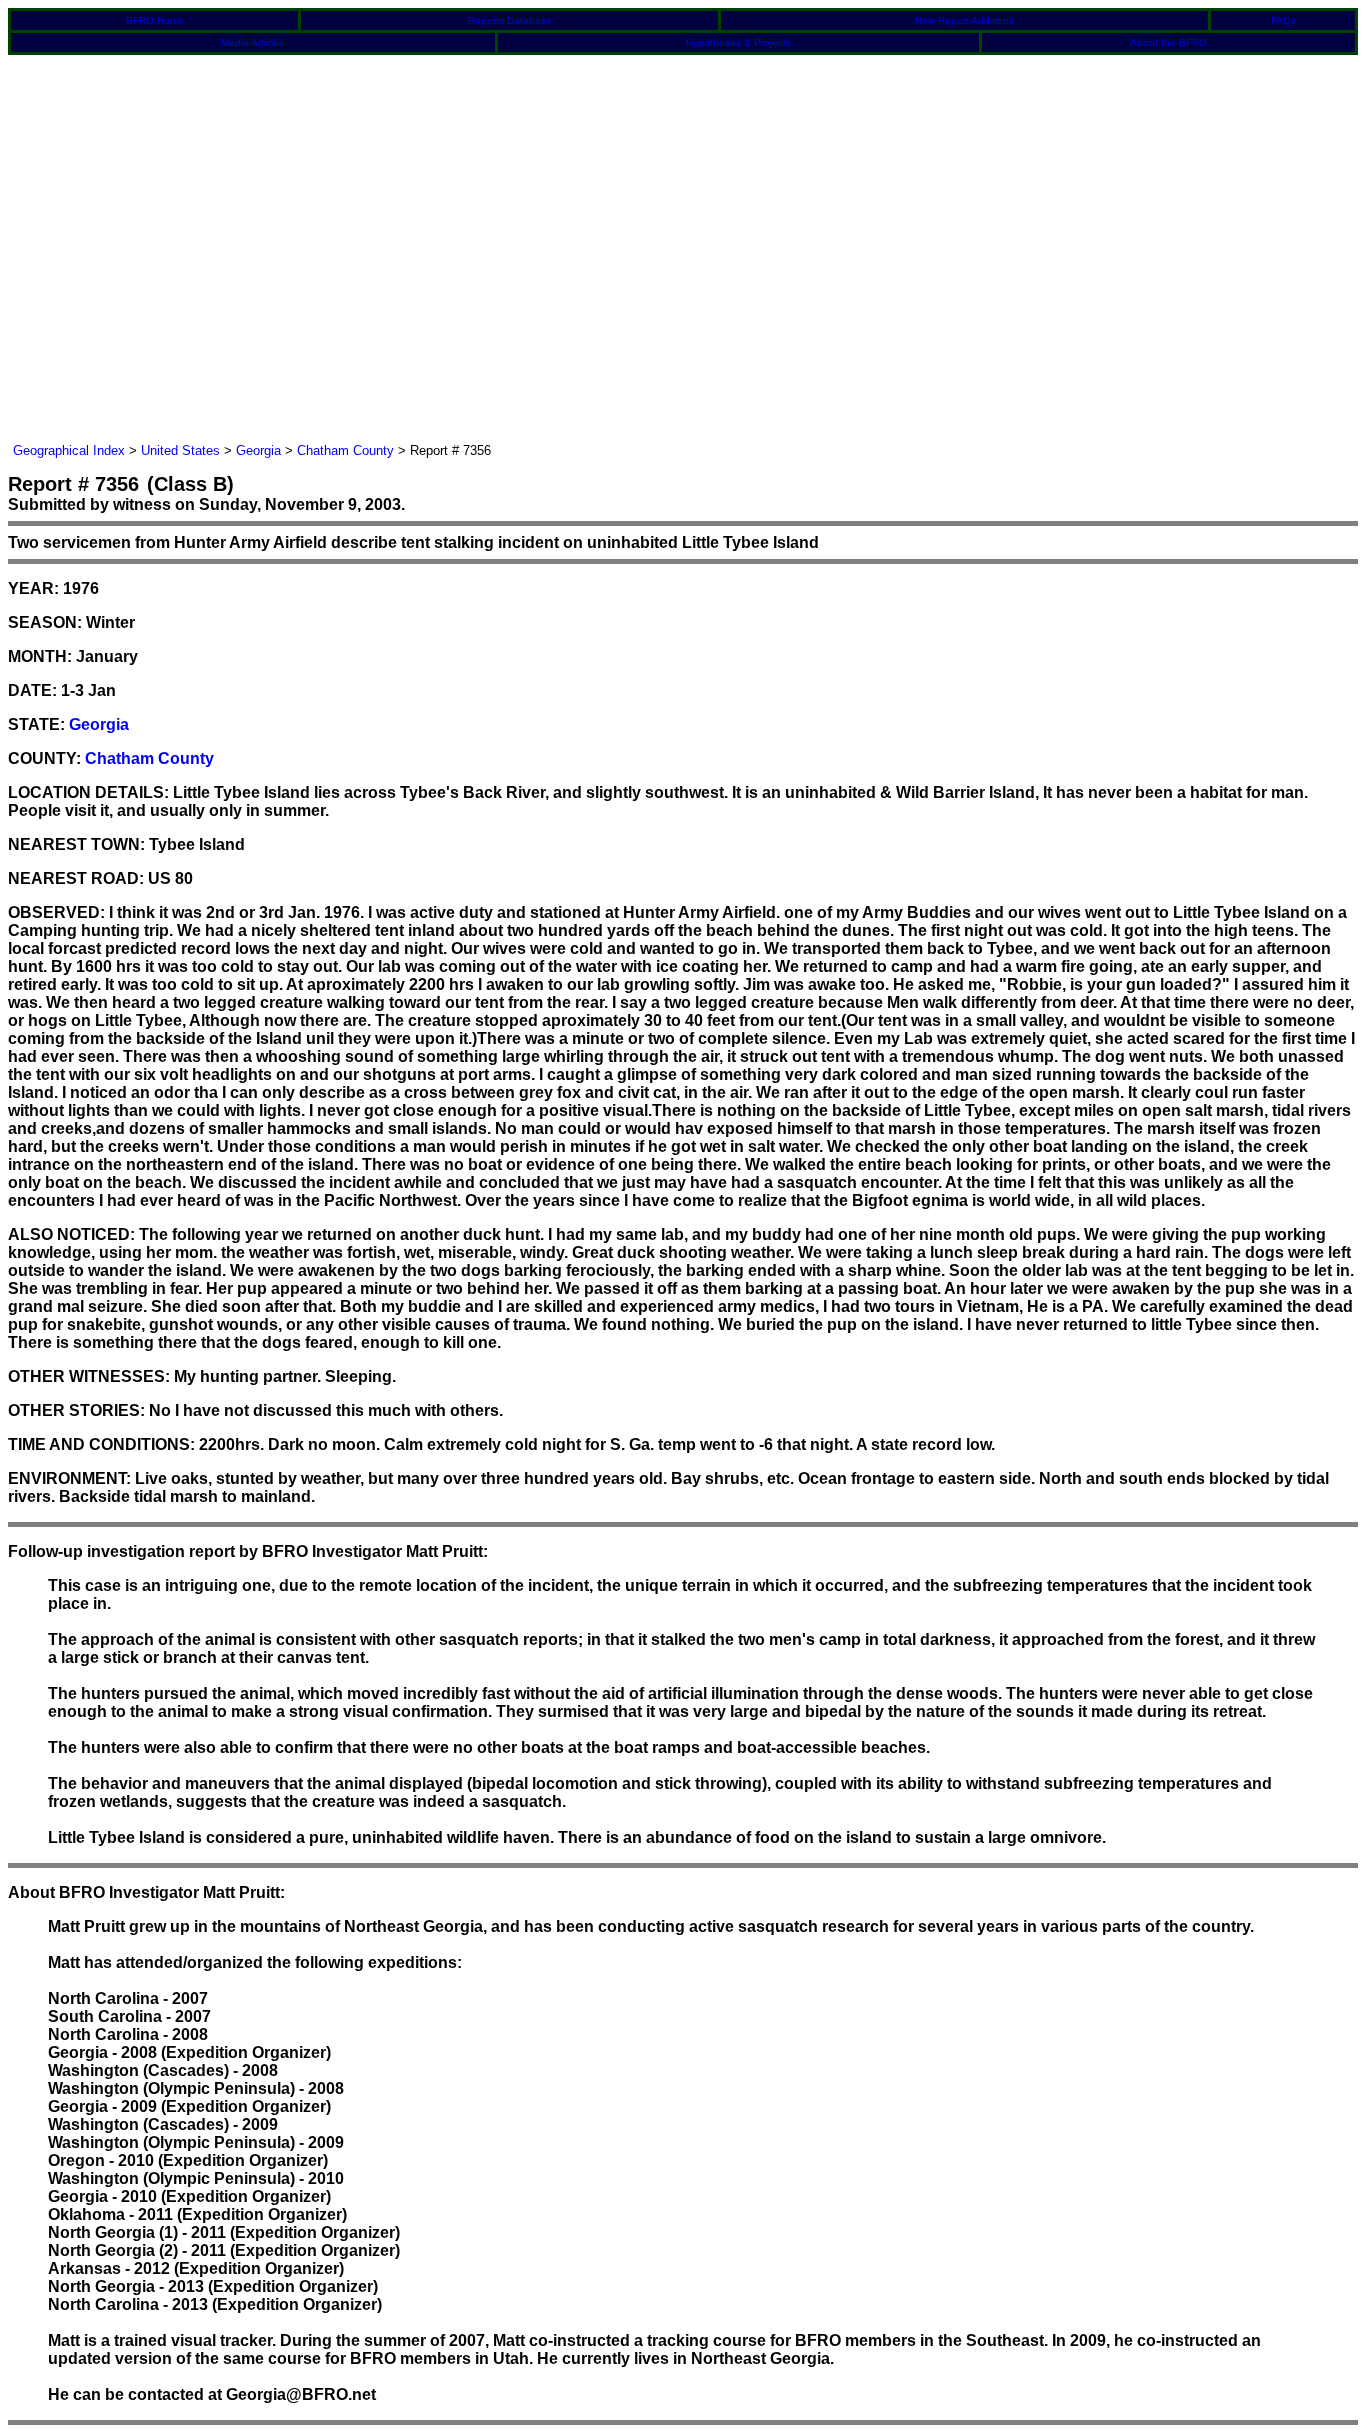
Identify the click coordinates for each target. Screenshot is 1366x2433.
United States (180, 450)
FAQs (1283, 20)
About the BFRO (1168, 42)
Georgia (258, 450)
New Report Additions (964, 20)
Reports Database (510, 20)
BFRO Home (155, 20)
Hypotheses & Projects (738, 42)
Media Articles (252, 42)
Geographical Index (69, 450)
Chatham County (345, 450)
